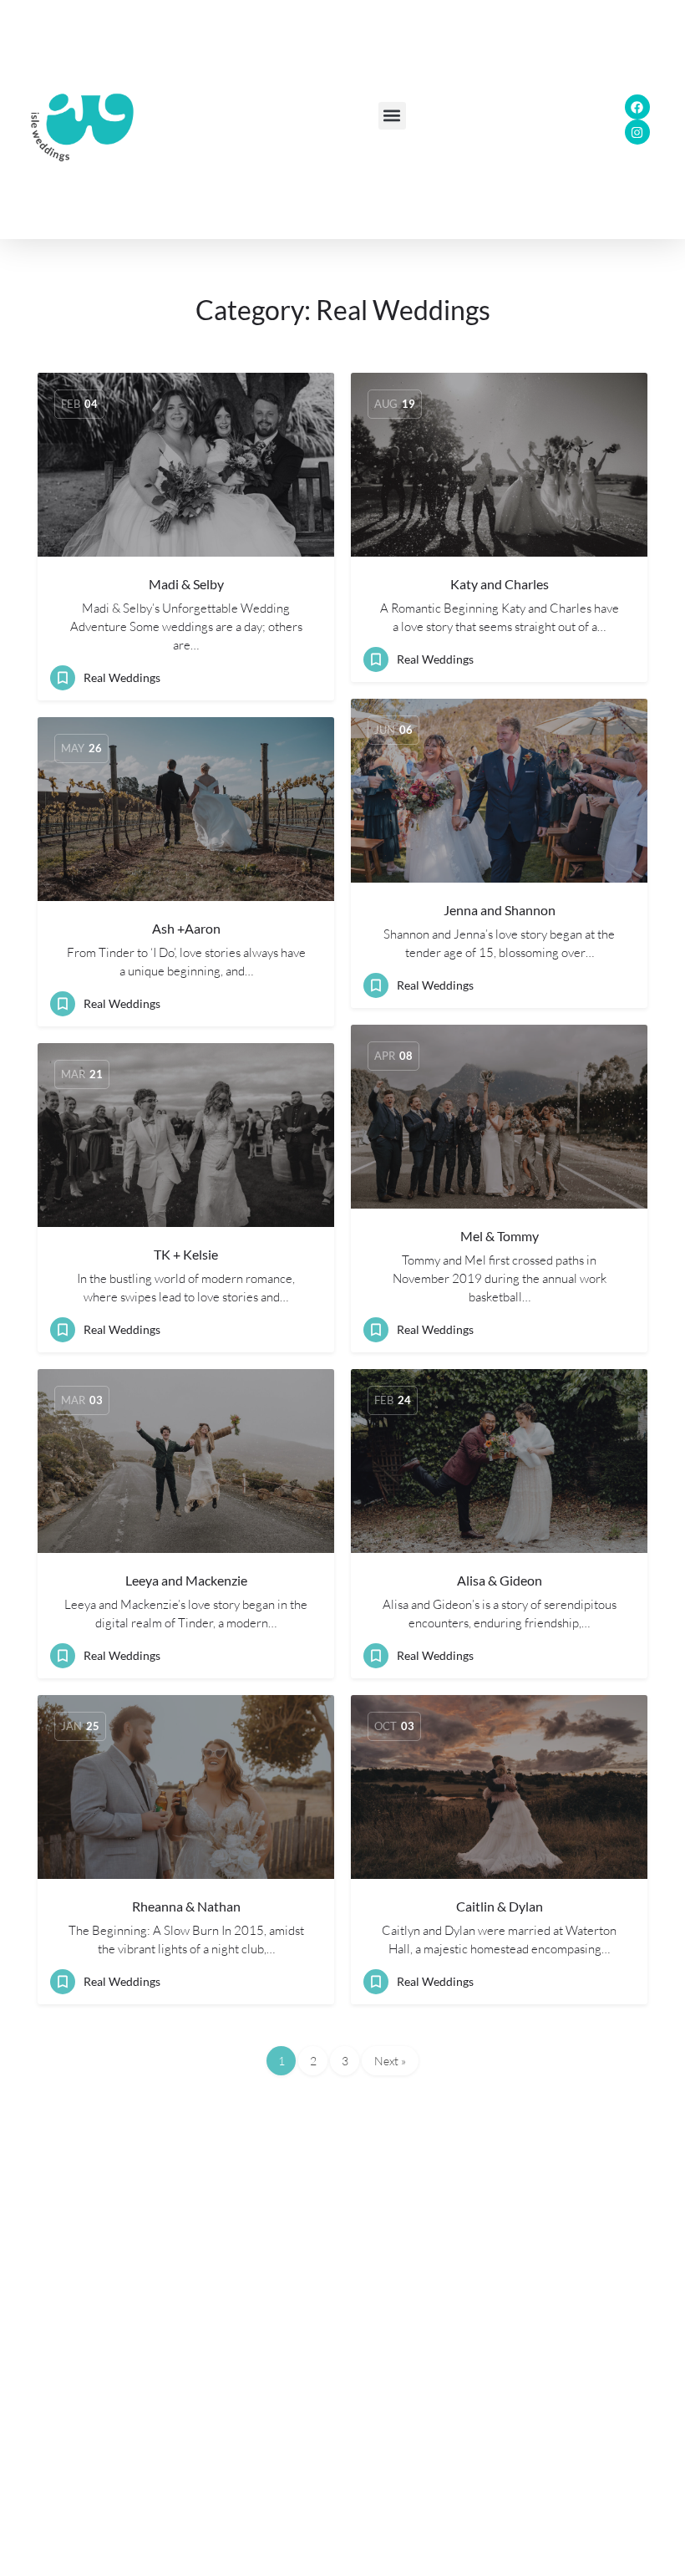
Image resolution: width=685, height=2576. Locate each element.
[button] (392, 116)
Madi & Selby (186, 584)
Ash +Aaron (186, 928)
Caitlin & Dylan (500, 1906)
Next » (390, 2061)
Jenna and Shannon (500, 910)
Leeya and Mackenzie (186, 1580)
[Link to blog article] (186, 465)
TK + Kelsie (186, 1254)
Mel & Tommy (500, 1236)
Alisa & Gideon (500, 1580)
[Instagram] (637, 132)
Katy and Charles (500, 584)
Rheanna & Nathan (186, 1906)
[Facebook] (637, 107)
